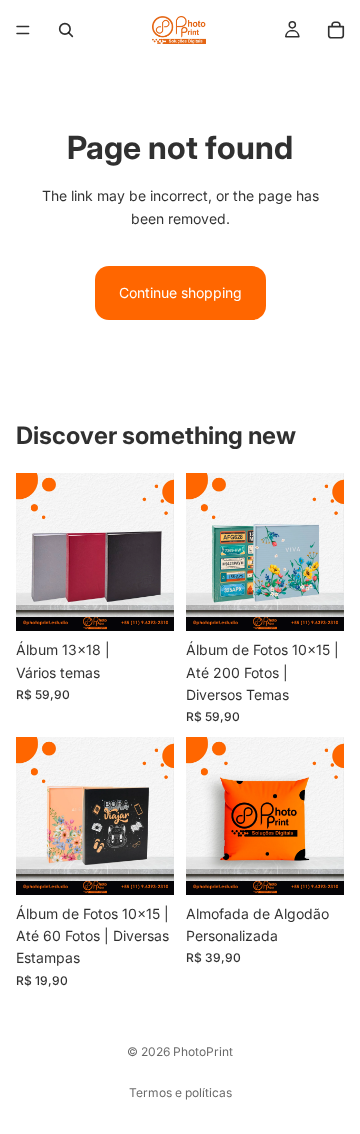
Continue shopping (180, 292)
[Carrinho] (336, 30)
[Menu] (23, 30)
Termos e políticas (180, 1092)
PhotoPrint (203, 1051)
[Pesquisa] (66, 30)
